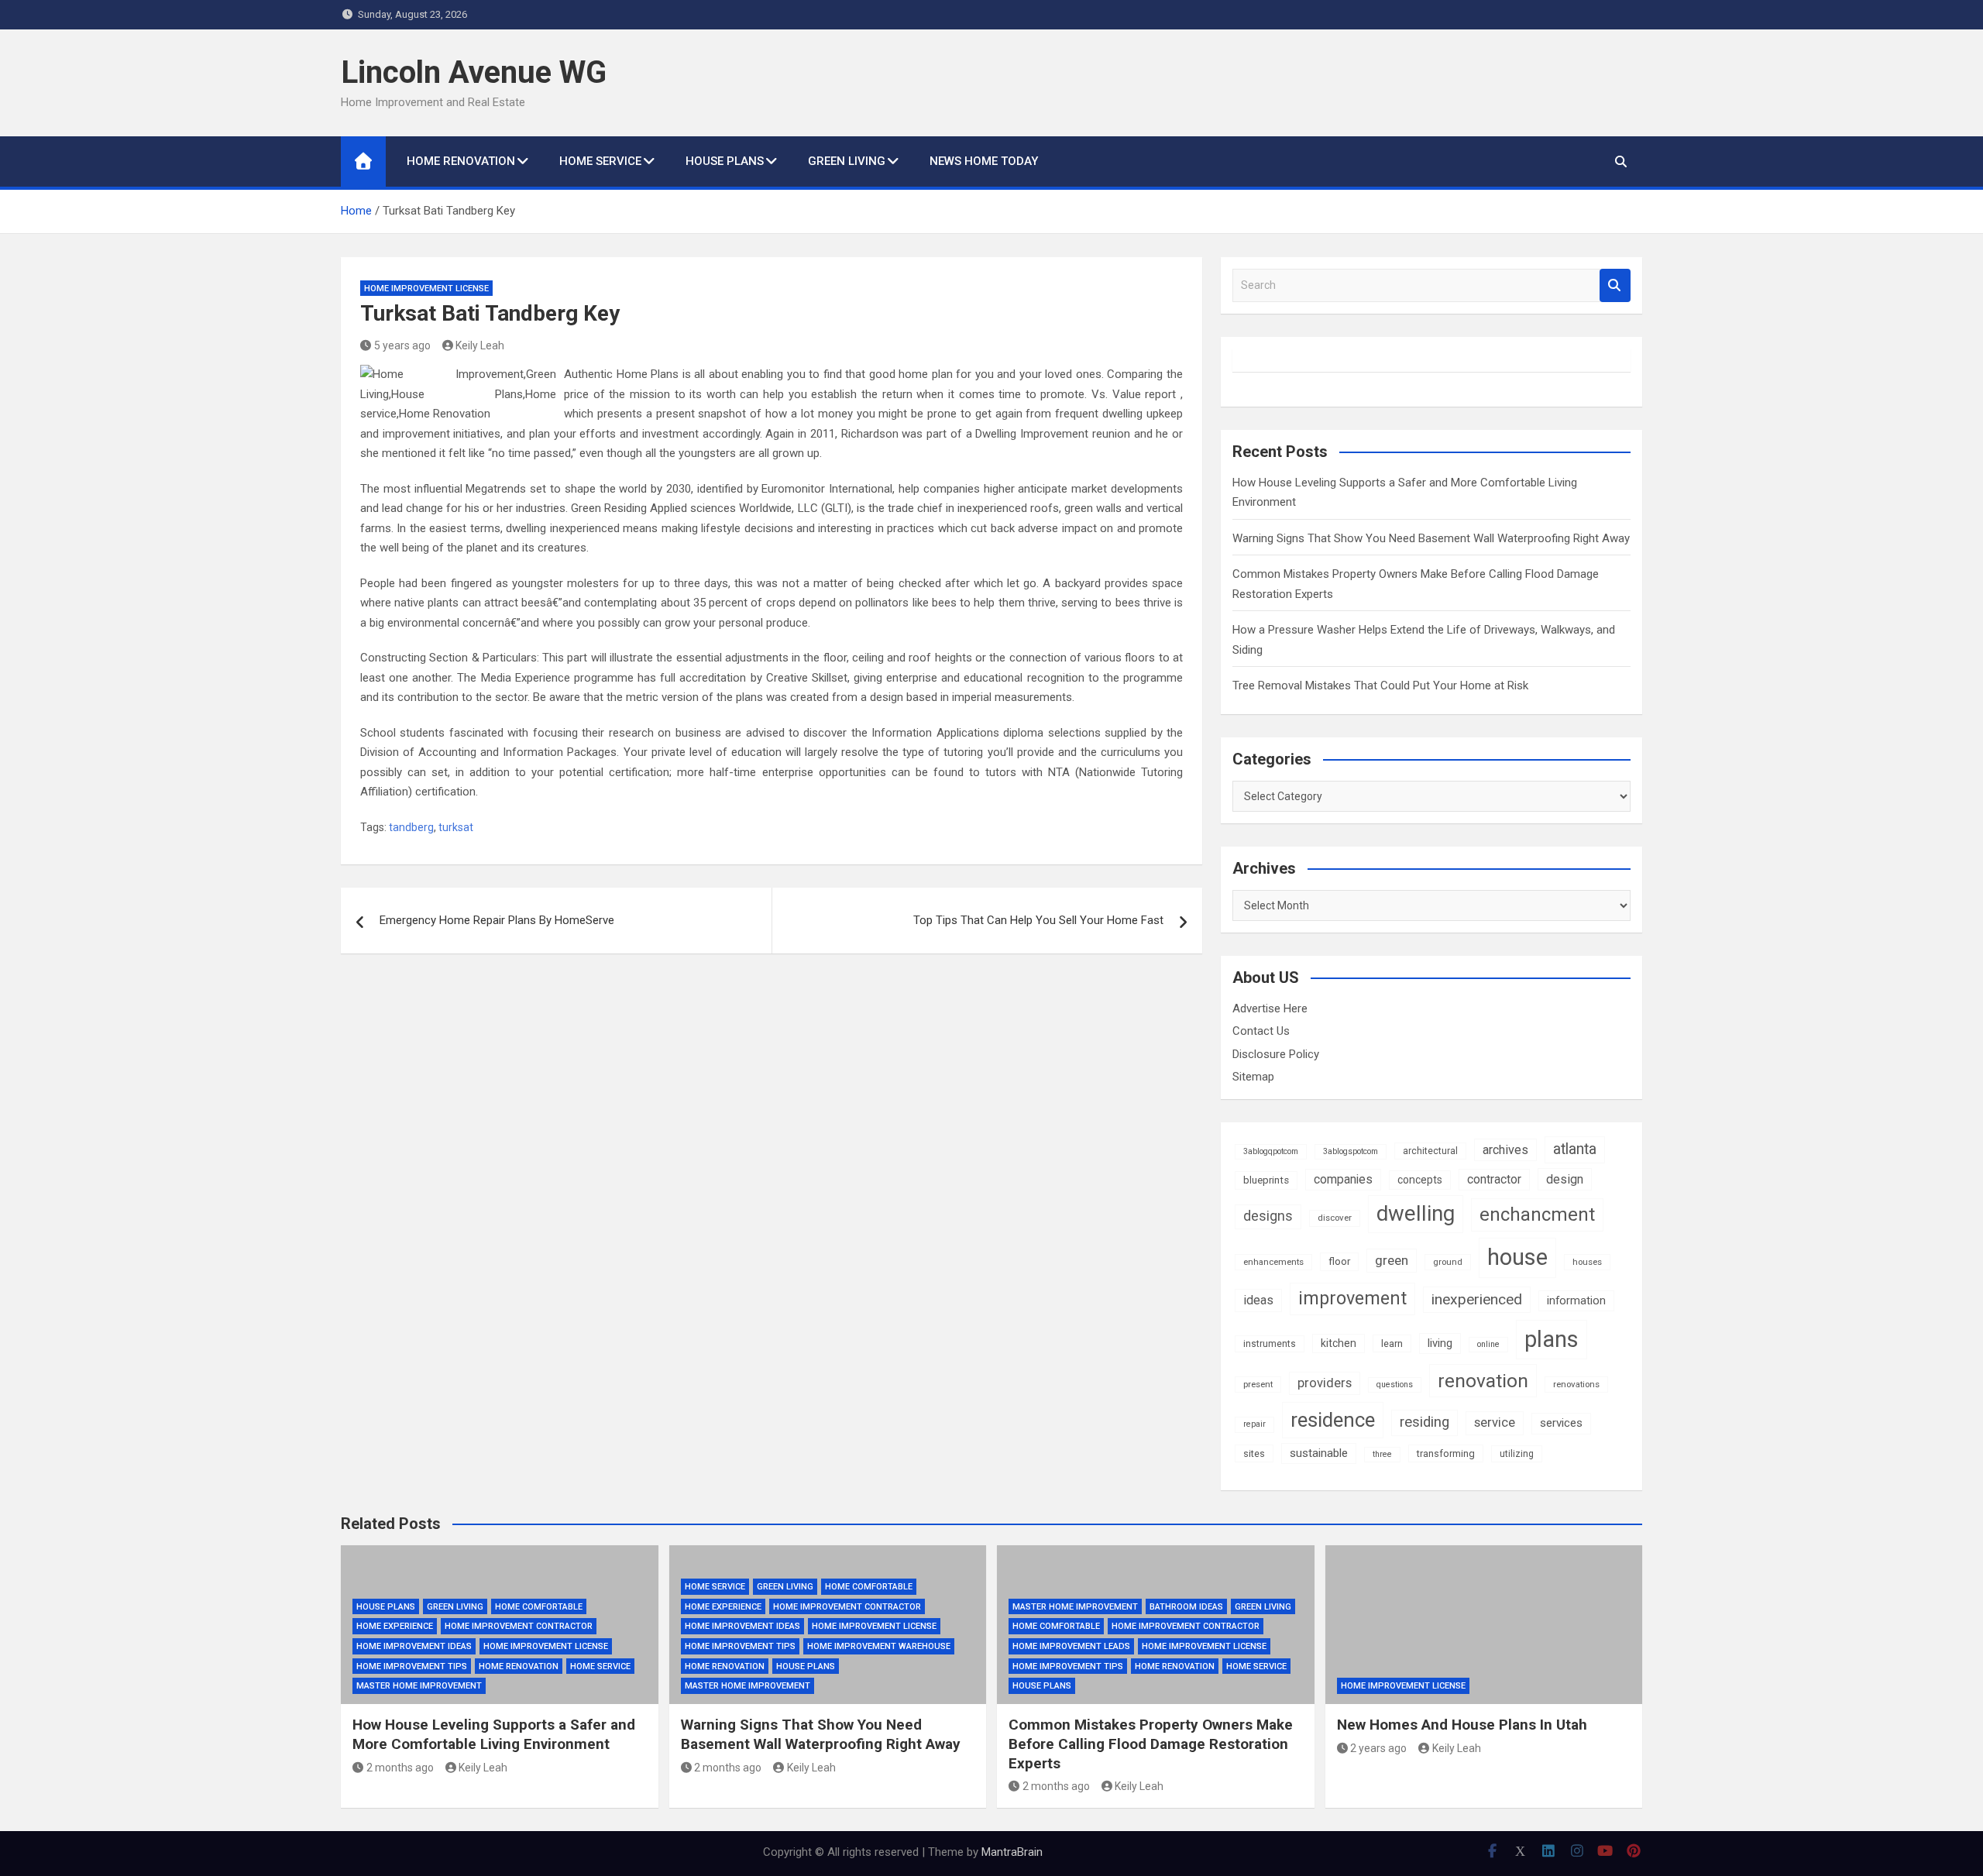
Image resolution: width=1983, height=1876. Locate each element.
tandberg (411, 827)
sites (1254, 1453)
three (1382, 1454)
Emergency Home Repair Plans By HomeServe (497, 920)
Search (1615, 285)
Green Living (847, 161)
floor (1339, 1261)
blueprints (1266, 1180)
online (1488, 1344)
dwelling (1416, 1213)
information (1576, 1300)
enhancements (1273, 1262)
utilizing (1517, 1454)
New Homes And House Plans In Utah (1462, 1725)
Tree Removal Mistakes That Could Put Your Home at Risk (1380, 685)
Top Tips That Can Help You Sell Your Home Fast (1038, 920)
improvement (1352, 1298)
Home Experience (395, 1626)
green (1392, 1260)
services (1561, 1423)
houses (1587, 1262)
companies (1343, 1179)
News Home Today (984, 161)
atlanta (1575, 1149)
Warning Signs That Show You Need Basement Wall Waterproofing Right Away (1431, 538)
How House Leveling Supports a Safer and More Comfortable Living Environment (494, 1734)
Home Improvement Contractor (519, 1626)
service (1495, 1422)
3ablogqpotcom (1271, 1151)
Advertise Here (1270, 1008)
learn (1392, 1343)
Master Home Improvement (419, 1686)
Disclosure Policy (1276, 1054)
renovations (1576, 1384)
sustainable (1319, 1453)
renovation (1483, 1381)
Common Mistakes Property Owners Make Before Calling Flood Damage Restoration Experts (1151, 1744)
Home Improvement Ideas (414, 1646)
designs (1268, 1216)
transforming (1446, 1453)
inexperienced (1477, 1299)
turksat (456, 827)
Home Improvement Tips (412, 1666)
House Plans (725, 161)
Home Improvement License (426, 289)
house (1517, 1257)
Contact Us (1261, 1031)
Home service (600, 161)
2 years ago (1378, 1748)
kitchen (1339, 1343)
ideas (1258, 1300)
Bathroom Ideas (1186, 1607)
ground (1448, 1262)
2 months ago (400, 1768)
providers (1325, 1383)
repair (1254, 1424)
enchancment (1537, 1215)
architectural (1430, 1151)
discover (1335, 1218)
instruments (1270, 1344)
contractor (1494, 1179)
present (1258, 1384)
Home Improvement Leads (1071, 1646)
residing (1425, 1422)
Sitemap (1253, 1077)
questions (1395, 1385)
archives (1505, 1150)
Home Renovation (461, 161)
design (1565, 1179)
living (1440, 1343)
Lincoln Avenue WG (474, 72)
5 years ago (402, 345)
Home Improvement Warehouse (879, 1646)
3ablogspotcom (1351, 1151)
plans (1552, 1339)
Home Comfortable (539, 1607)
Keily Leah (480, 345)
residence (1333, 1420)
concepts (1420, 1180)
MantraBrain (1012, 1852)
